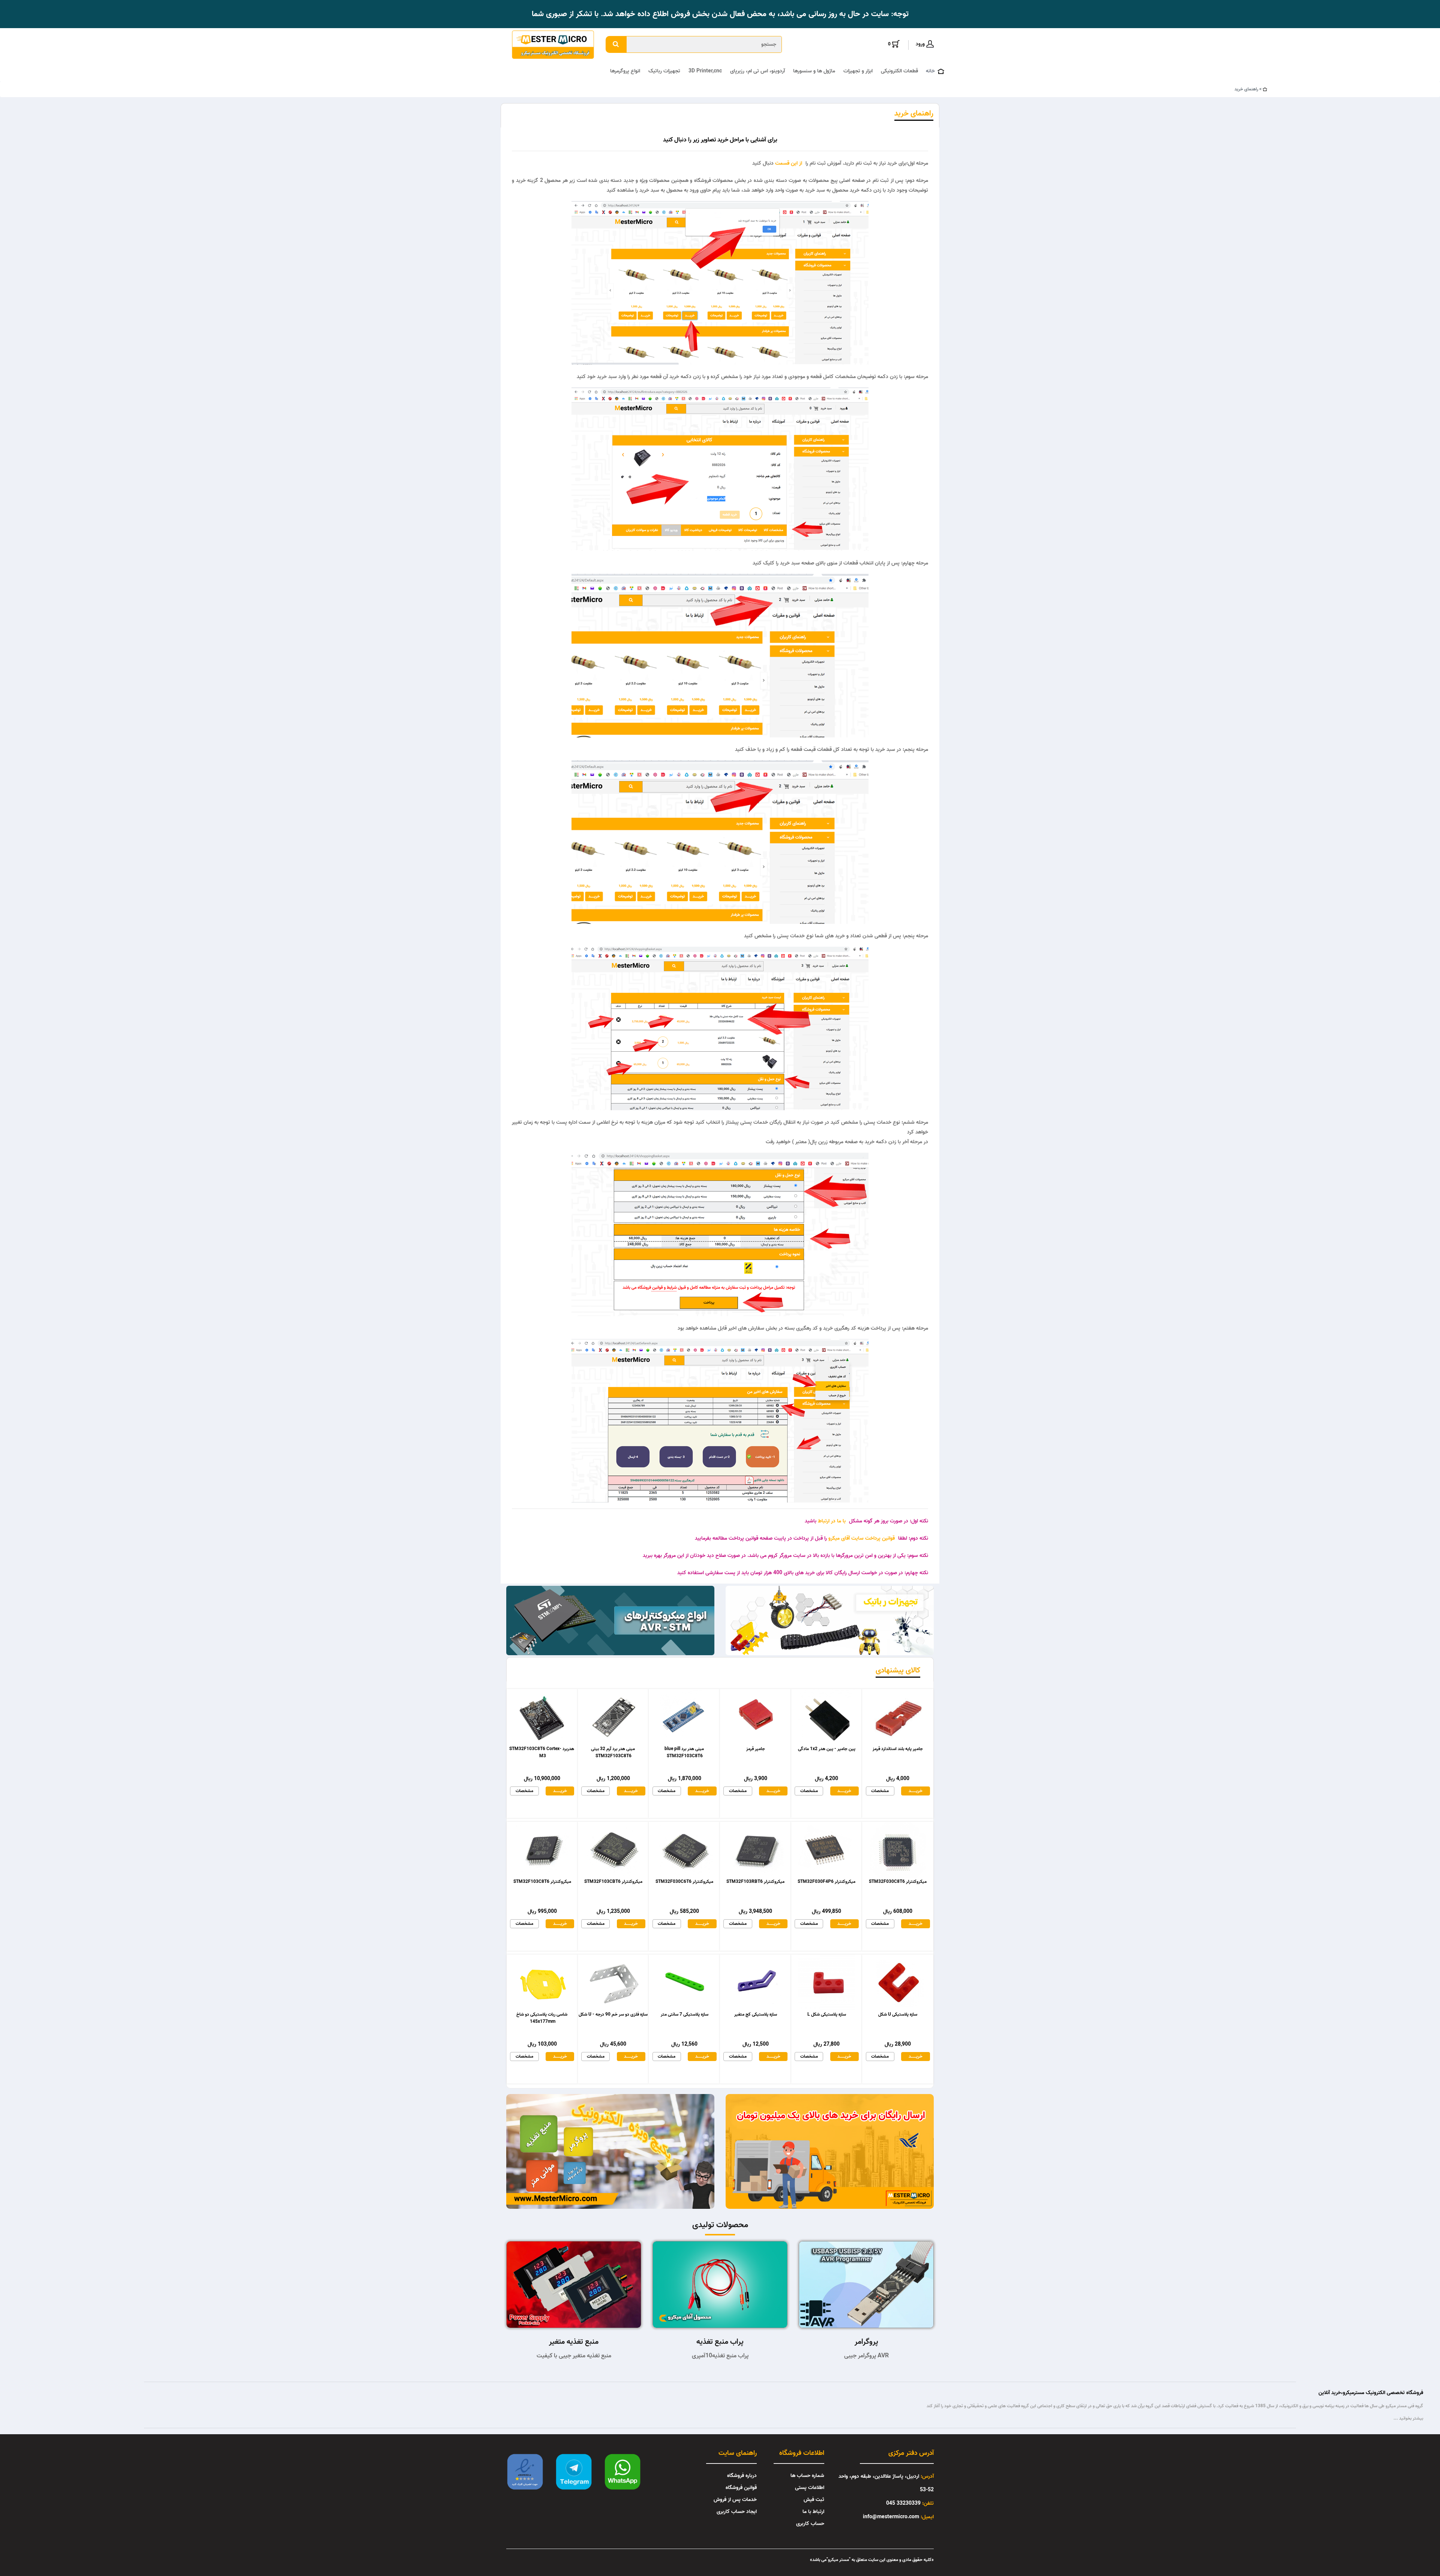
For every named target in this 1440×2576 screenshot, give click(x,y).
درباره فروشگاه (742, 2476)
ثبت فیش (814, 2500)
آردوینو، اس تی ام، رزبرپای (757, 71)
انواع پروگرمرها (625, 71)
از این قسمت (788, 163)
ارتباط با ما (813, 2512)
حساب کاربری (810, 2524)
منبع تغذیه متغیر (574, 2342)
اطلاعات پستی (810, 2488)
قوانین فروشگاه (741, 2488)
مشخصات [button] (524, 1791)
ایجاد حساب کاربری (737, 2512)
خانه (930, 71)
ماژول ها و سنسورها (814, 71)
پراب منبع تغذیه (720, 2342)
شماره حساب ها (807, 2476)
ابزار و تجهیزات (858, 71)
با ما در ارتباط (831, 1521)
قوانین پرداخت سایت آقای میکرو (861, 1538)
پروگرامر (866, 2342)
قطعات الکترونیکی (899, 71)
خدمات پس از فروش (735, 2500)
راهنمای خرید (1246, 89)
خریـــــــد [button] (560, 1791)
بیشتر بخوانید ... (1408, 2418)
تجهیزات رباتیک (664, 71)
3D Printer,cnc (705, 71)
